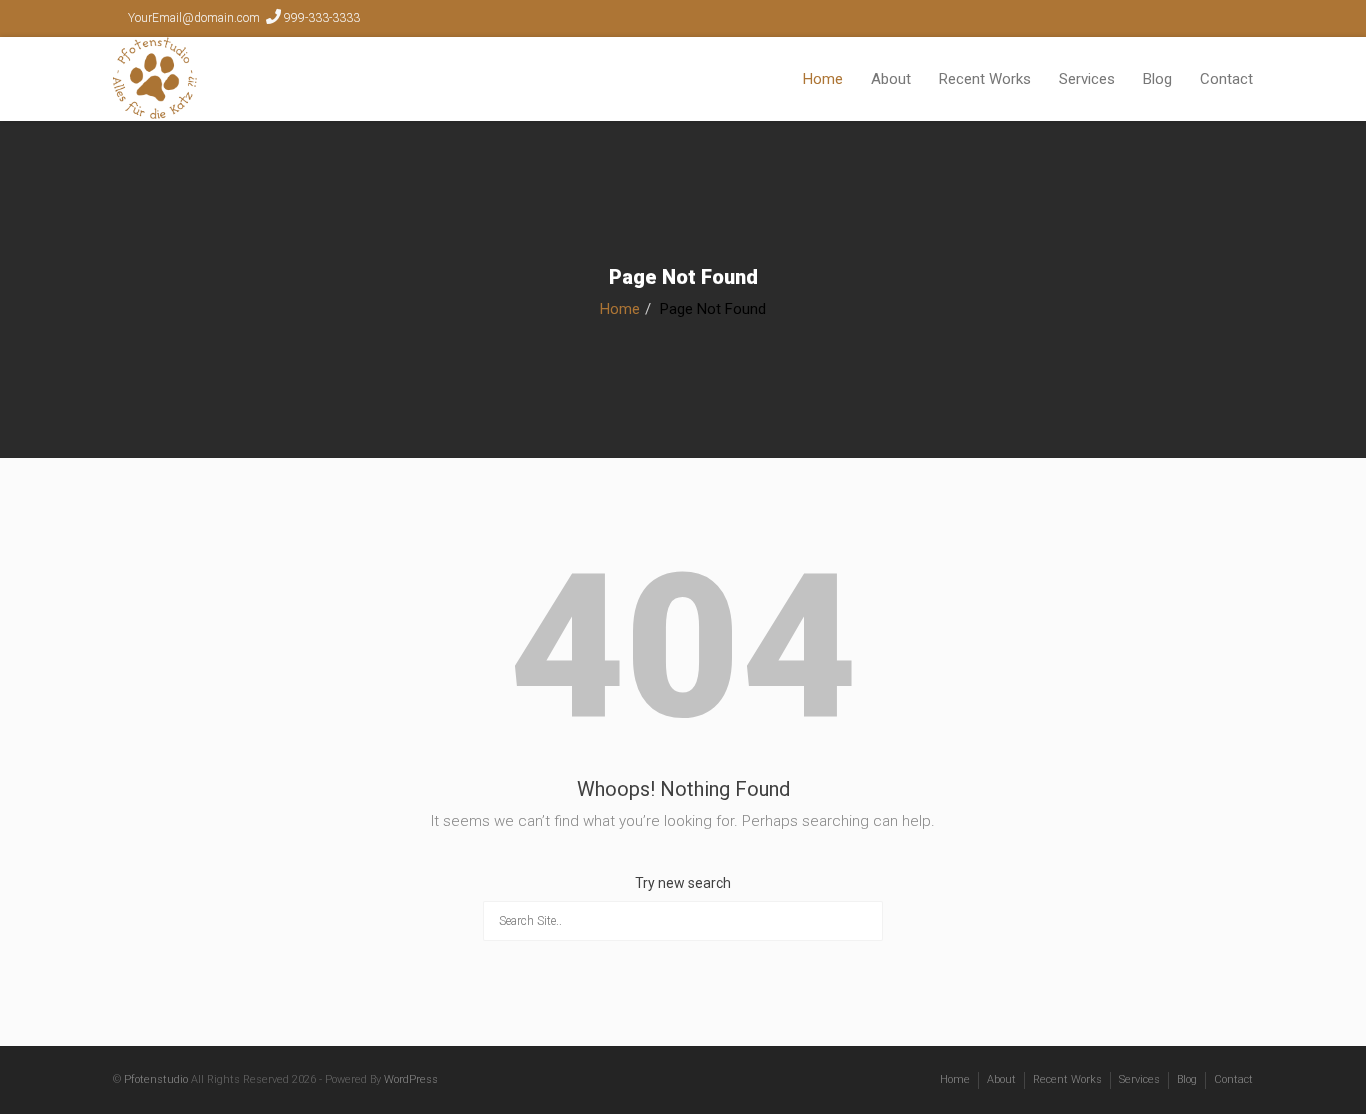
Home (823, 79)
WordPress (411, 1079)
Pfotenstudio (156, 1079)
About (891, 79)
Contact (1226, 79)
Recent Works (985, 79)
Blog (1157, 79)
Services (1087, 79)
